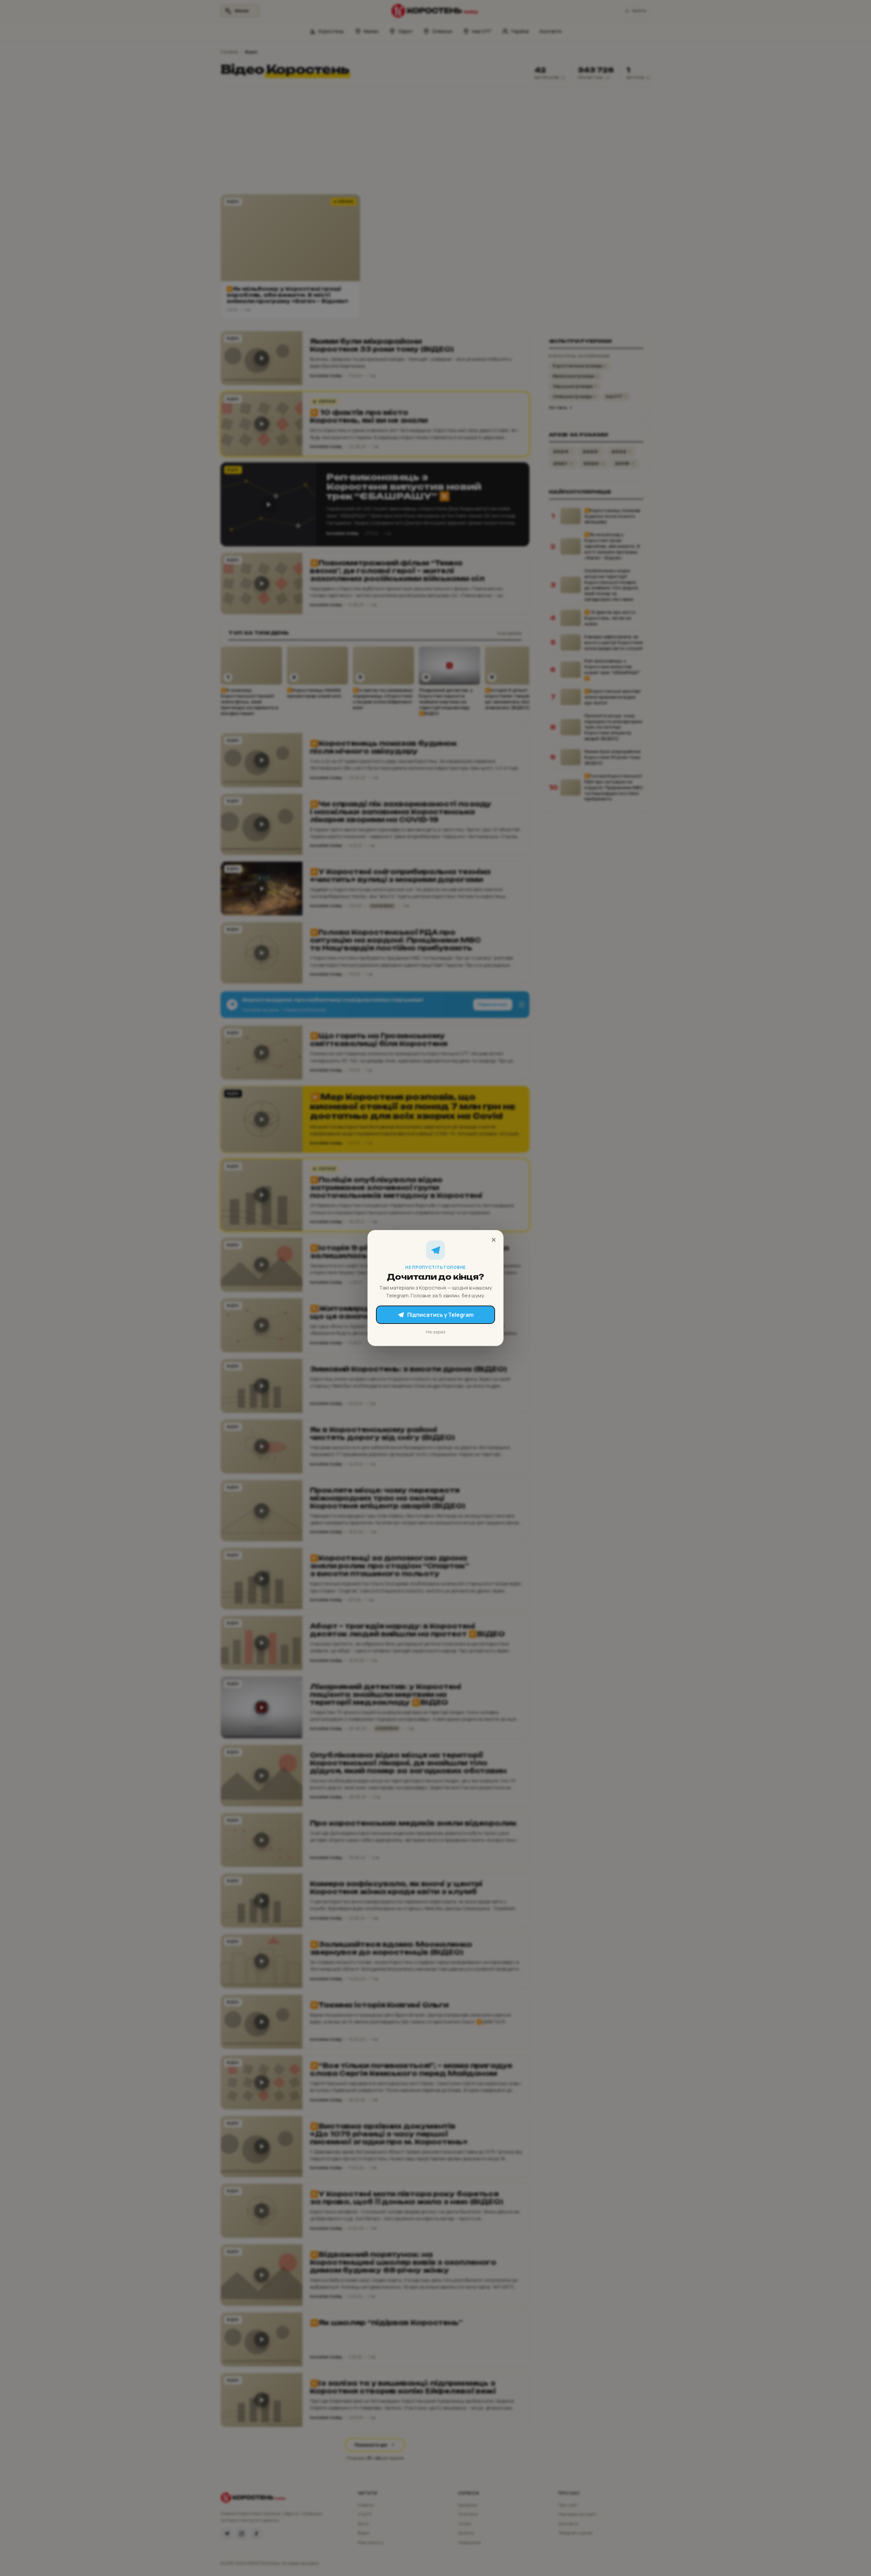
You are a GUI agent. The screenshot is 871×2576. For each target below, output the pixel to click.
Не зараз (436, 1332)
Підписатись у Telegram (440, 1315)
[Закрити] (494, 1240)
